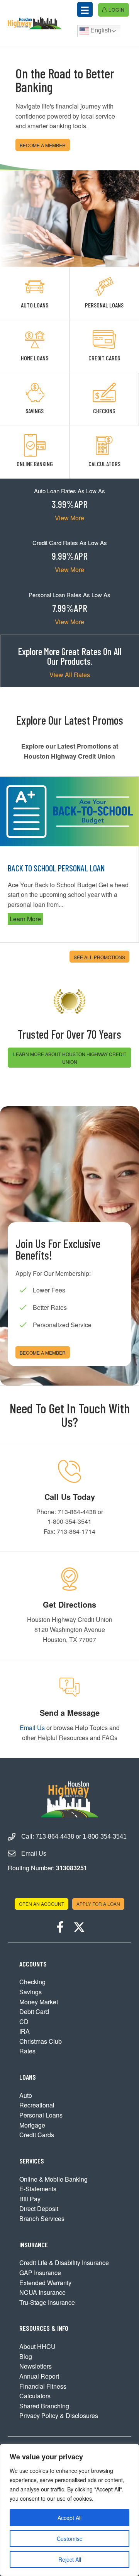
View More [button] (69, 518)
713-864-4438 (55, 1836)
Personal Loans (41, 2115)
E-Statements (38, 2189)
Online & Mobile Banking (53, 2179)
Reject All (70, 2559)
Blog (26, 2356)
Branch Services (42, 2219)
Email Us (32, 1728)
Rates (27, 2051)
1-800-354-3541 (105, 1836)
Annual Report (39, 2376)
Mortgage (32, 2125)
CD (24, 2022)
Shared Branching (44, 2406)
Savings (31, 1992)
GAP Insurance (40, 2273)
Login (116, 9)
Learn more (34, 919)
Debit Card (34, 2011)
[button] (60, 1927)
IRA (25, 2031)
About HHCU (37, 2346)
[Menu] (85, 9)
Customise (70, 2539)
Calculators (35, 2396)
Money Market (39, 2002)
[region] (69, 2510)
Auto (26, 2095)
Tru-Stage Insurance (47, 2302)
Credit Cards (37, 2135)
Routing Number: (47, 1868)
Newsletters (36, 2366)
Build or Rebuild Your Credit (61, 868)
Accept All (69, 2518)
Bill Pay (30, 2199)
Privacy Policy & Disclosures (59, 2416)
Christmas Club (41, 2041)
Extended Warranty (45, 2283)
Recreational (37, 2105)
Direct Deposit (39, 2208)
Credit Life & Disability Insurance (64, 2263)
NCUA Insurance (42, 2292)
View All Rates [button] (70, 675)
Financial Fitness (43, 2386)
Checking (32, 1982)
